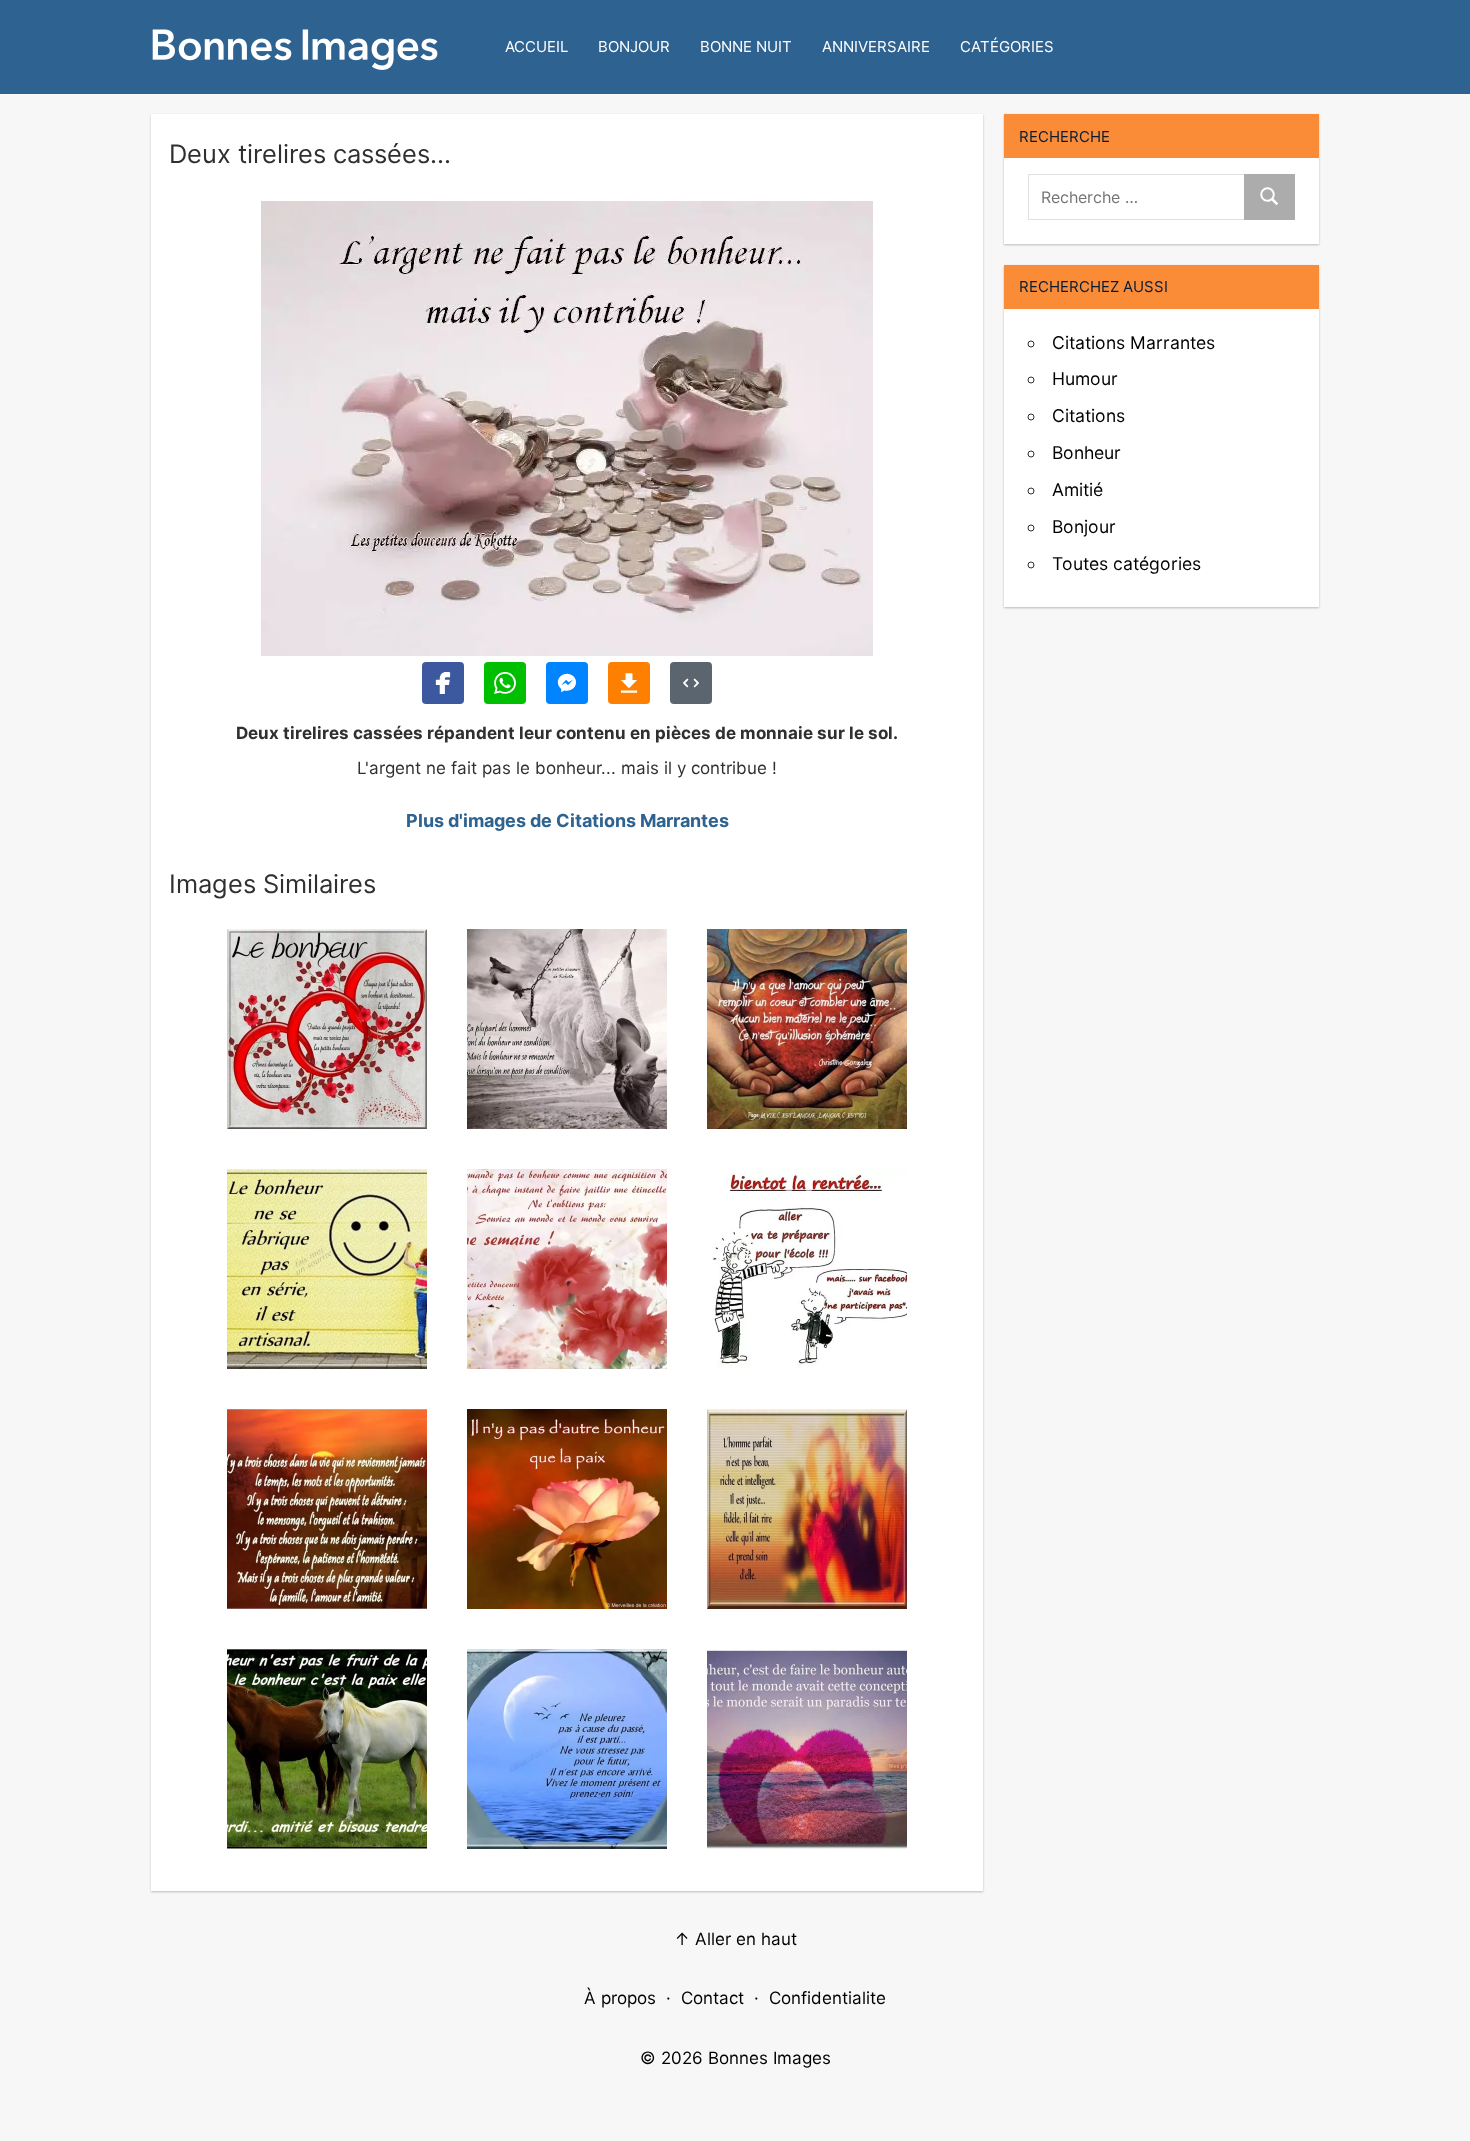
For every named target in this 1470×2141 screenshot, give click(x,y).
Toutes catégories (1126, 563)
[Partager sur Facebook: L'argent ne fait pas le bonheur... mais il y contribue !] (443, 683)
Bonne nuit (746, 46)
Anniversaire (876, 46)
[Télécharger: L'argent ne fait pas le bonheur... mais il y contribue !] (629, 683)
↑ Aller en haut (735, 1939)
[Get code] (691, 683)
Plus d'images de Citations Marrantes (567, 820)
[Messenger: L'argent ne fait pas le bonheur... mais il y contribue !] (567, 683)
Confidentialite (827, 1998)
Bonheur (1086, 452)
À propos (620, 1998)
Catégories (1007, 46)
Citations (1088, 415)
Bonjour (634, 46)
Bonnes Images (769, 2058)
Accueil (536, 46)
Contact (712, 1998)
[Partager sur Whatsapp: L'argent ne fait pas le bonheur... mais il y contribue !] (505, 683)
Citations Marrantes (1133, 342)
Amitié (1077, 489)
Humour (1085, 378)
